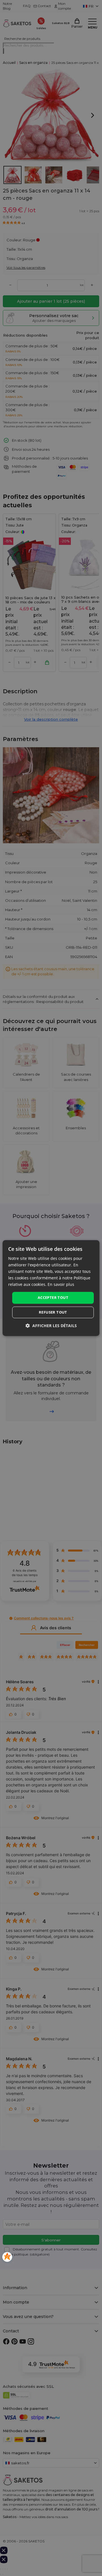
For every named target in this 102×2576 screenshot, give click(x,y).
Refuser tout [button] (53, 1312)
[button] (51, 1326)
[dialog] (51, 1288)
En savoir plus (61, 1285)
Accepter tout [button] (53, 1298)
